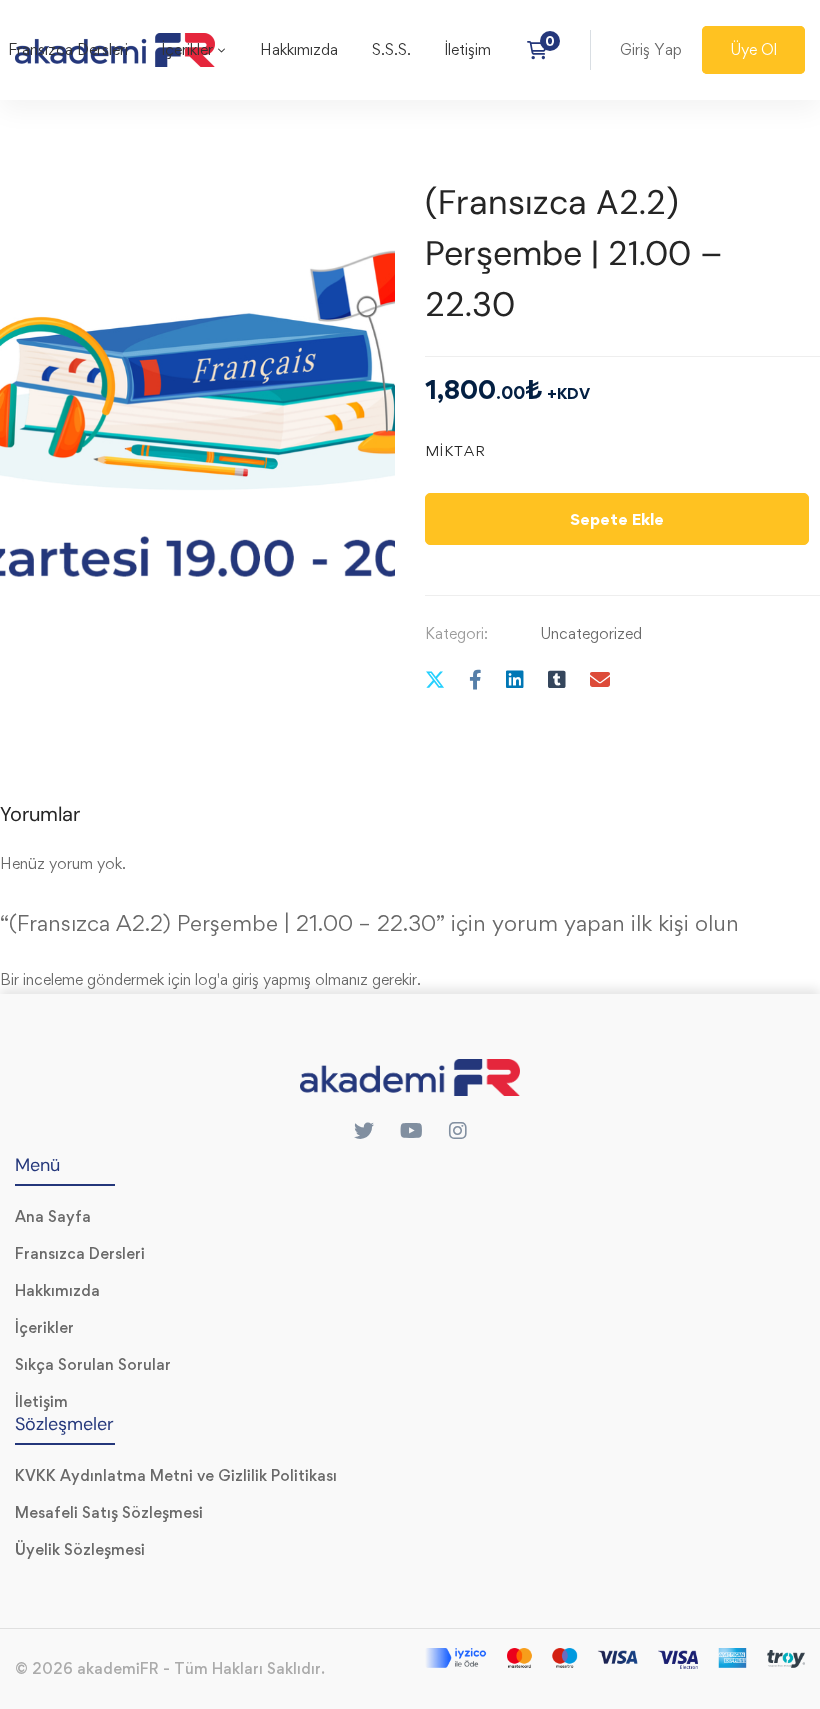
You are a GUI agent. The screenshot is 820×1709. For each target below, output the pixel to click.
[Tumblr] (557, 679)
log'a (211, 979)
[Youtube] (411, 1131)
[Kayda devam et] (543, 50)
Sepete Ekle (617, 519)
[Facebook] (475, 679)
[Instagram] (458, 1131)
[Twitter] (435, 679)
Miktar (455, 450)
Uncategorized (591, 633)
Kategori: (456, 633)
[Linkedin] (515, 679)
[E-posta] (600, 679)
